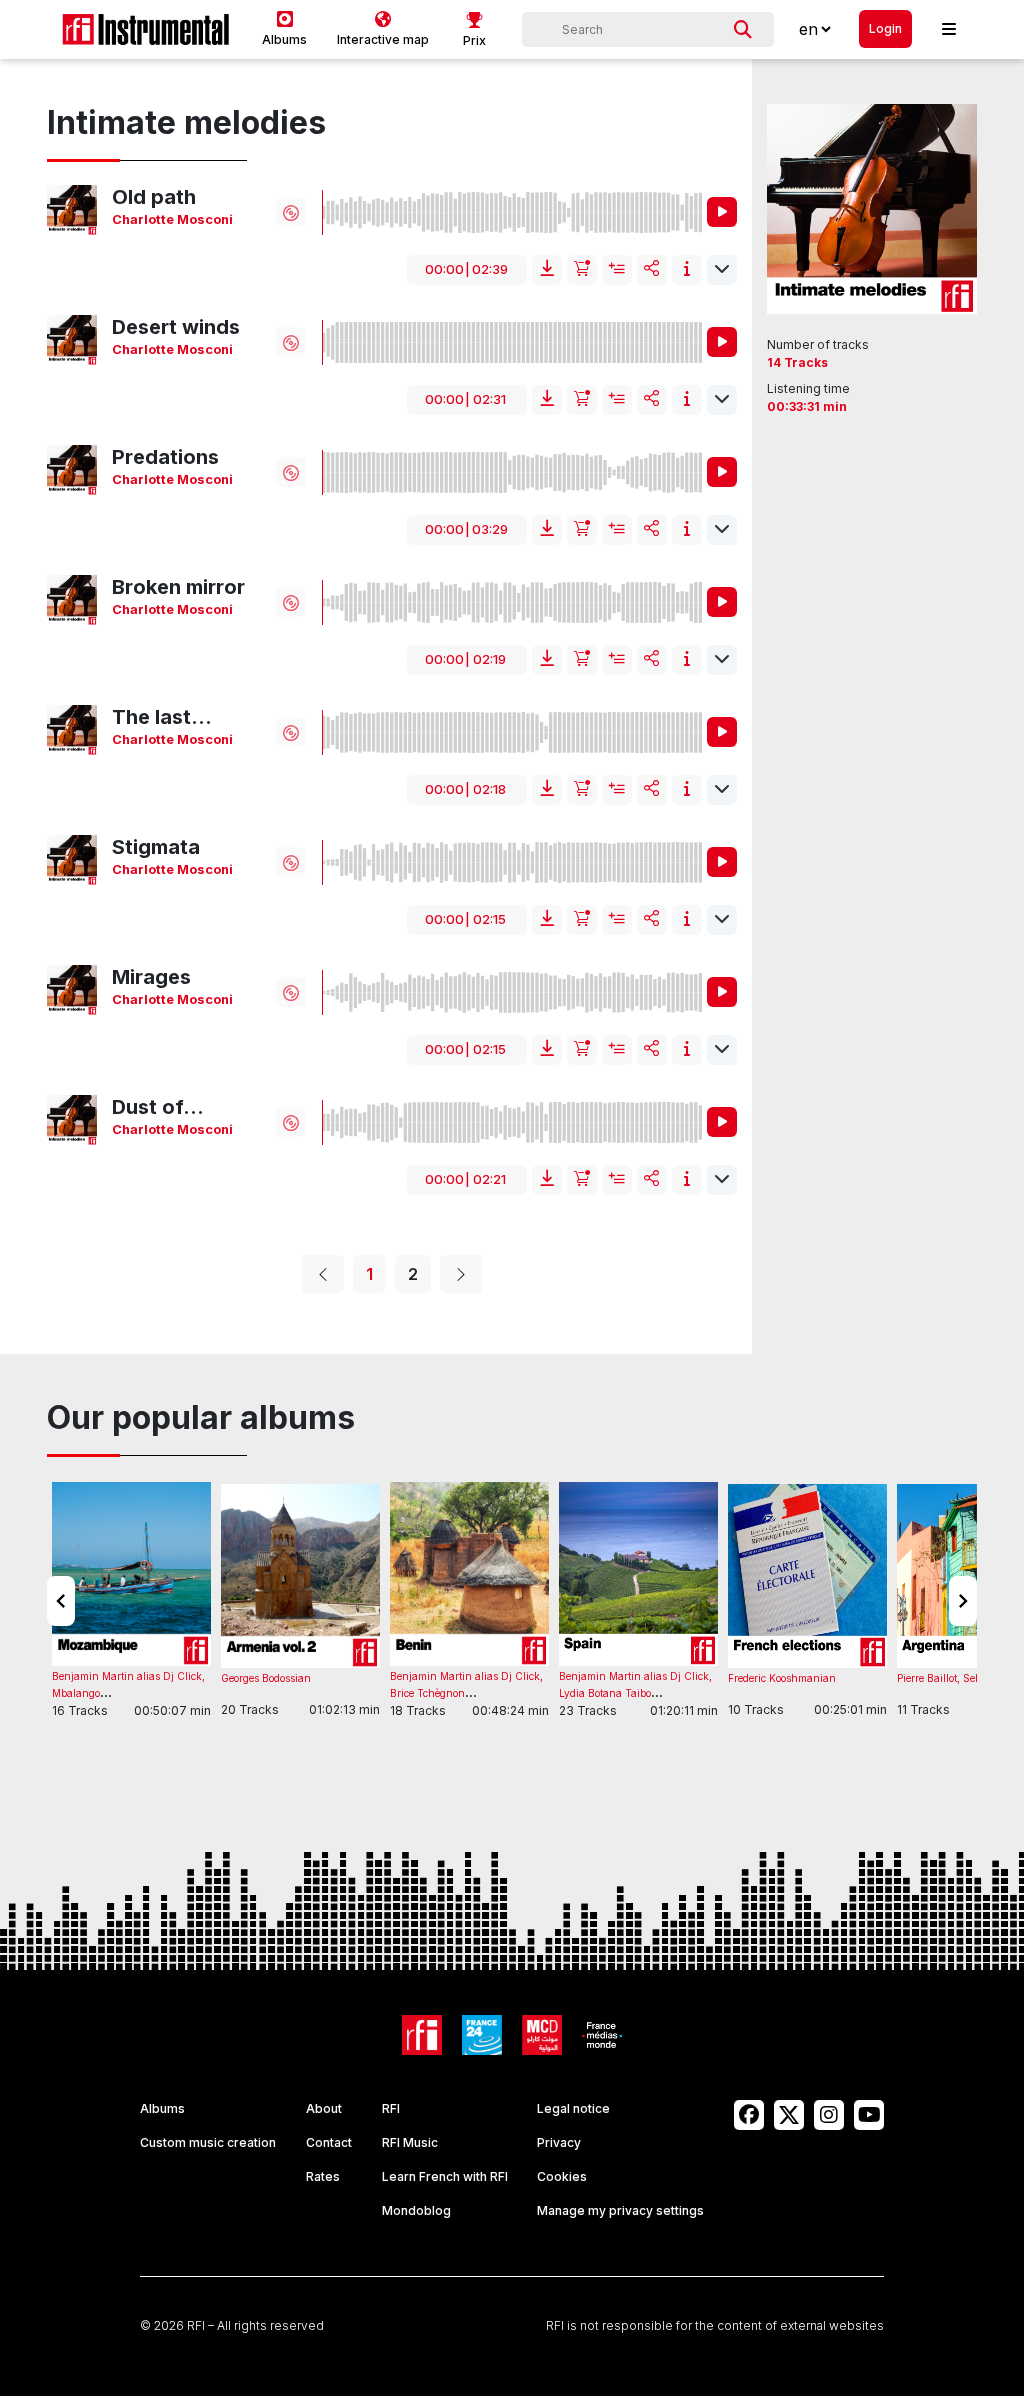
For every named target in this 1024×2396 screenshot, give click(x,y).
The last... (162, 717)
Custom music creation (208, 2142)
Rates (323, 2176)
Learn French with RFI (445, 2176)
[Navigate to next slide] (963, 1601)
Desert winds (176, 327)
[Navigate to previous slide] (61, 1601)
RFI (391, 2108)
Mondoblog (416, 2210)
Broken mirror (178, 587)
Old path (154, 197)
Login (885, 28)
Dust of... (158, 1107)
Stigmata (156, 847)
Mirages (151, 977)
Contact (329, 2142)
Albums (162, 2108)
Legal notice (573, 2108)
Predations (165, 457)
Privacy (559, 2142)
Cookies (562, 2176)
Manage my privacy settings (620, 2210)
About (324, 2108)
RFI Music (410, 2142)
